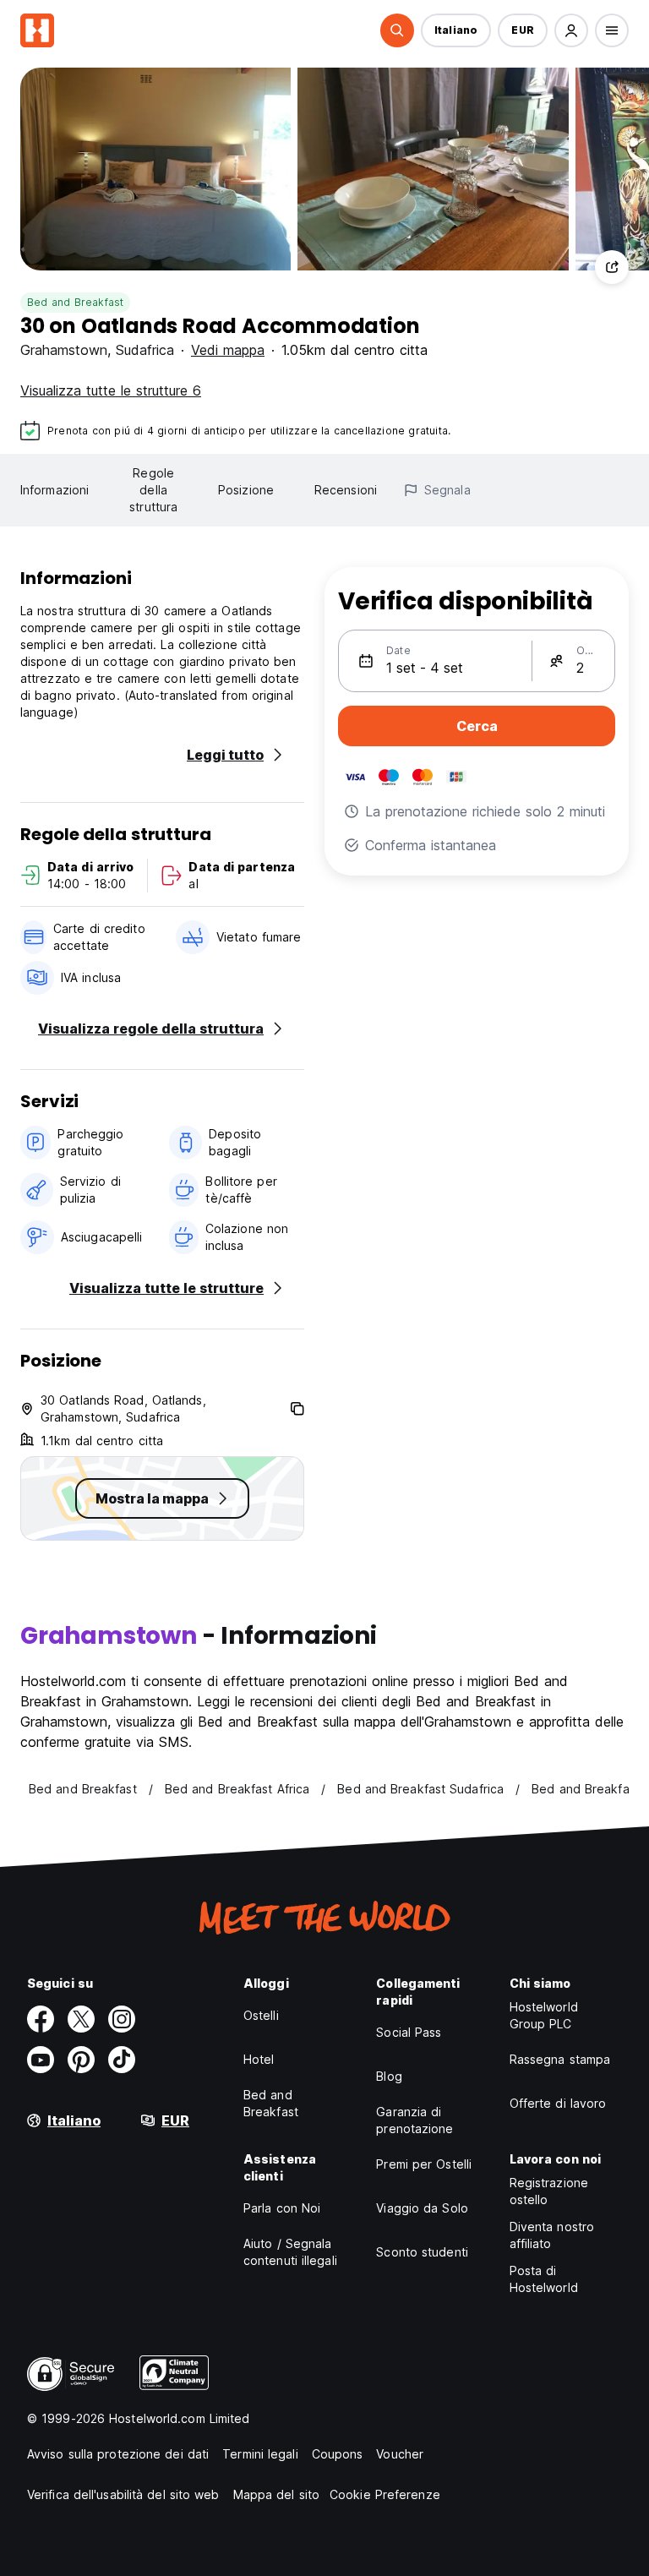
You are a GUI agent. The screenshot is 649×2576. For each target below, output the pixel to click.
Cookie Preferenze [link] (385, 2494)
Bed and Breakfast (75, 302)
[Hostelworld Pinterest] (81, 2060)
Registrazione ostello (549, 2191)
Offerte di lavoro (558, 2103)
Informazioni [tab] (55, 490)
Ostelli (261, 2015)
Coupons (338, 2454)
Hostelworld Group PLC (544, 2015)
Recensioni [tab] (346, 490)
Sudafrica (145, 350)
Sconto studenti (422, 2252)
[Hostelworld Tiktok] (122, 2060)
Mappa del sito (276, 2494)
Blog (389, 2076)
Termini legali (260, 2454)
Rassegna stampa (560, 2059)
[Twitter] (81, 2019)
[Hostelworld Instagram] (122, 2019)
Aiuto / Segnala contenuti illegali (290, 2252)
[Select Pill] (397, 30)
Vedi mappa (228, 350)
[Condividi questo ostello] (612, 267)
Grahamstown (64, 350)
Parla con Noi (282, 2208)
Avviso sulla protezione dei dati (118, 2454)
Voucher (400, 2454)
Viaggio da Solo (422, 2208)
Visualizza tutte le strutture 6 (111, 390)
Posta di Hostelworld (544, 2279)
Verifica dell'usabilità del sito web (123, 2494)
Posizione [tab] (246, 490)
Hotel (259, 2059)
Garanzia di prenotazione (414, 2120)
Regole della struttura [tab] (153, 490)
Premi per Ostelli (424, 2164)
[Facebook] (41, 2019)
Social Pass (409, 2032)
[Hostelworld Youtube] (41, 2060)
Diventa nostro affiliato (552, 2235)
